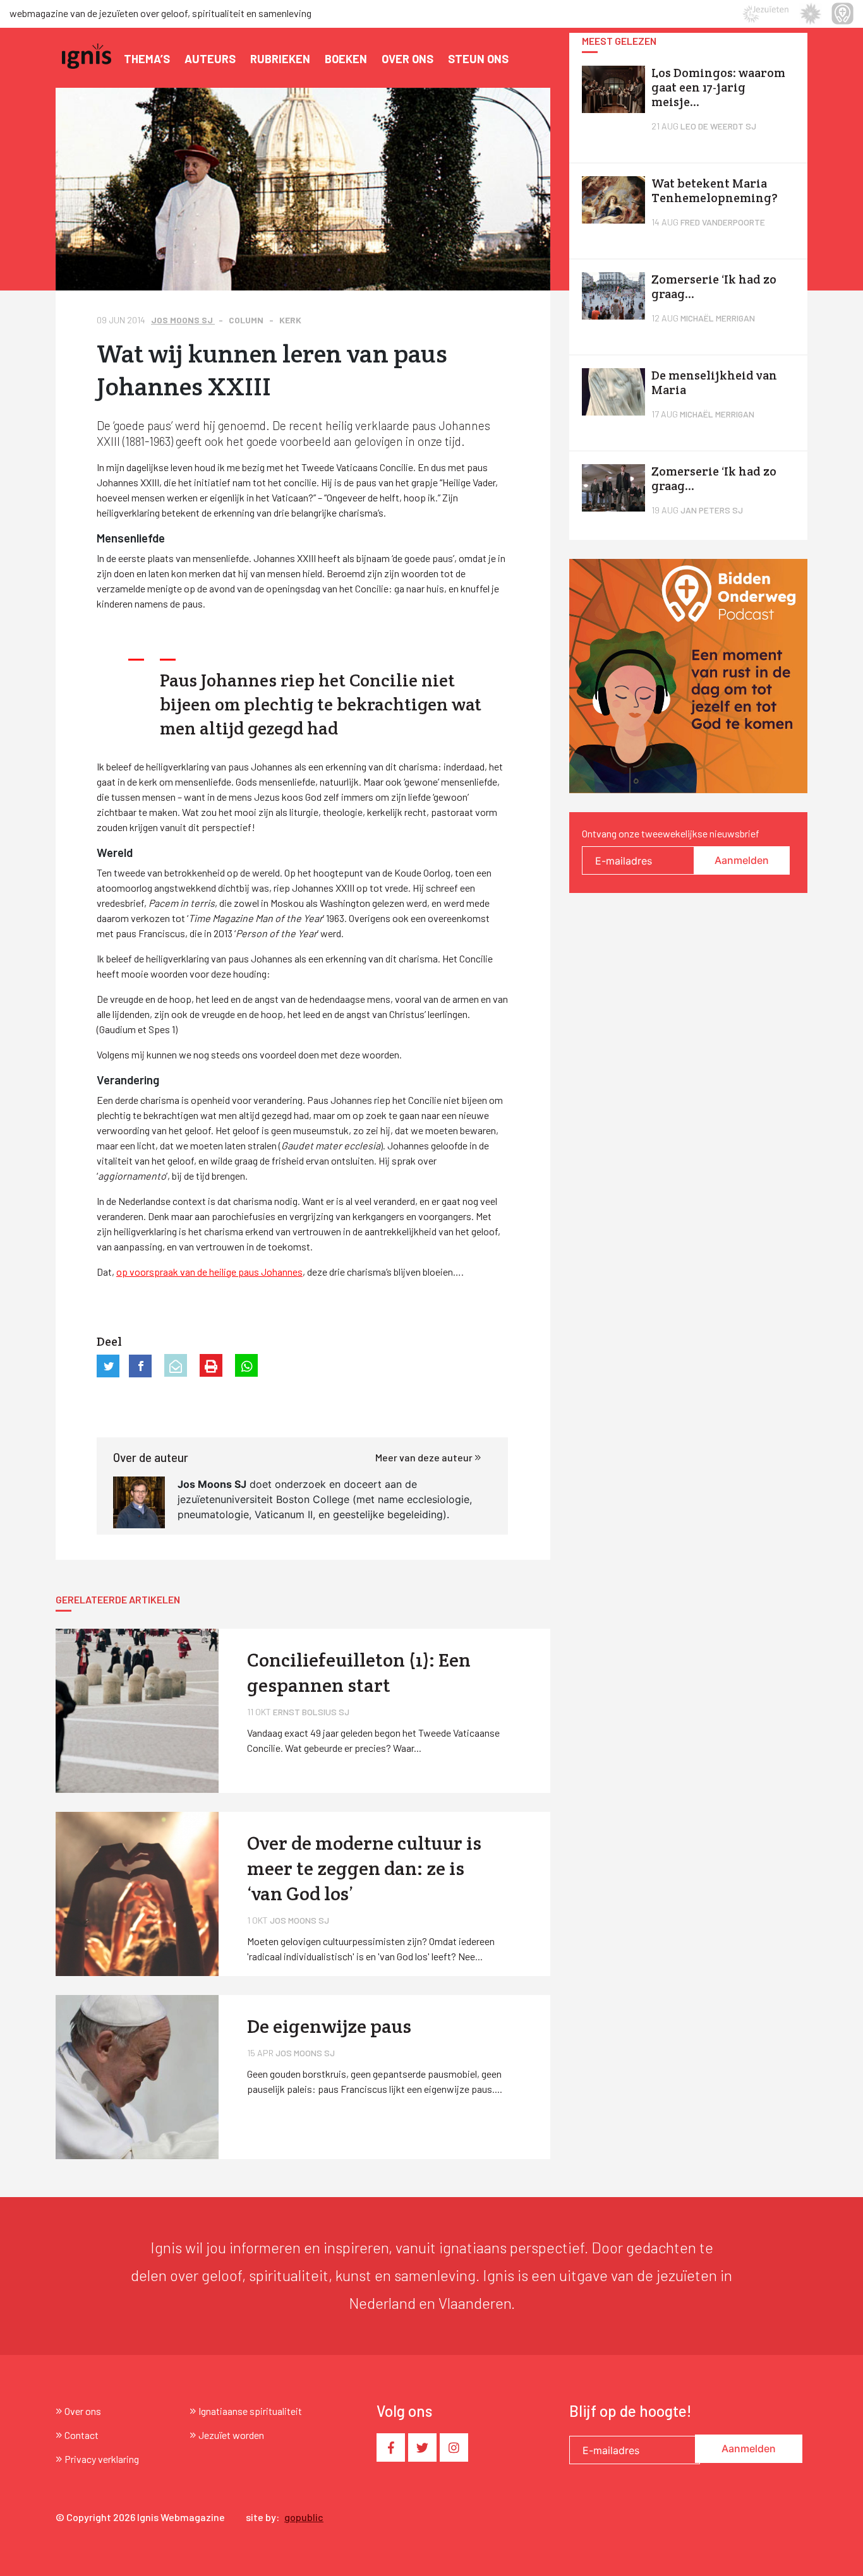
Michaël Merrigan (718, 318)
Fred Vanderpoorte (723, 222)
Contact (81, 2435)
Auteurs (210, 59)
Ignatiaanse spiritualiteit (250, 2411)
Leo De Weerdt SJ (718, 126)
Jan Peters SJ (712, 510)
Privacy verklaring (102, 2459)
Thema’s (147, 59)
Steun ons (478, 59)
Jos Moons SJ (183, 320)
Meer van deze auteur (425, 1457)
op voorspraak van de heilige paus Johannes (209, 1272)
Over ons (407, 59)
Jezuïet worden (231, 2435)
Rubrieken (280, 59)
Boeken (346, 59)
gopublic (304, 2517)
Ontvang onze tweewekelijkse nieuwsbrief (671, 833)
